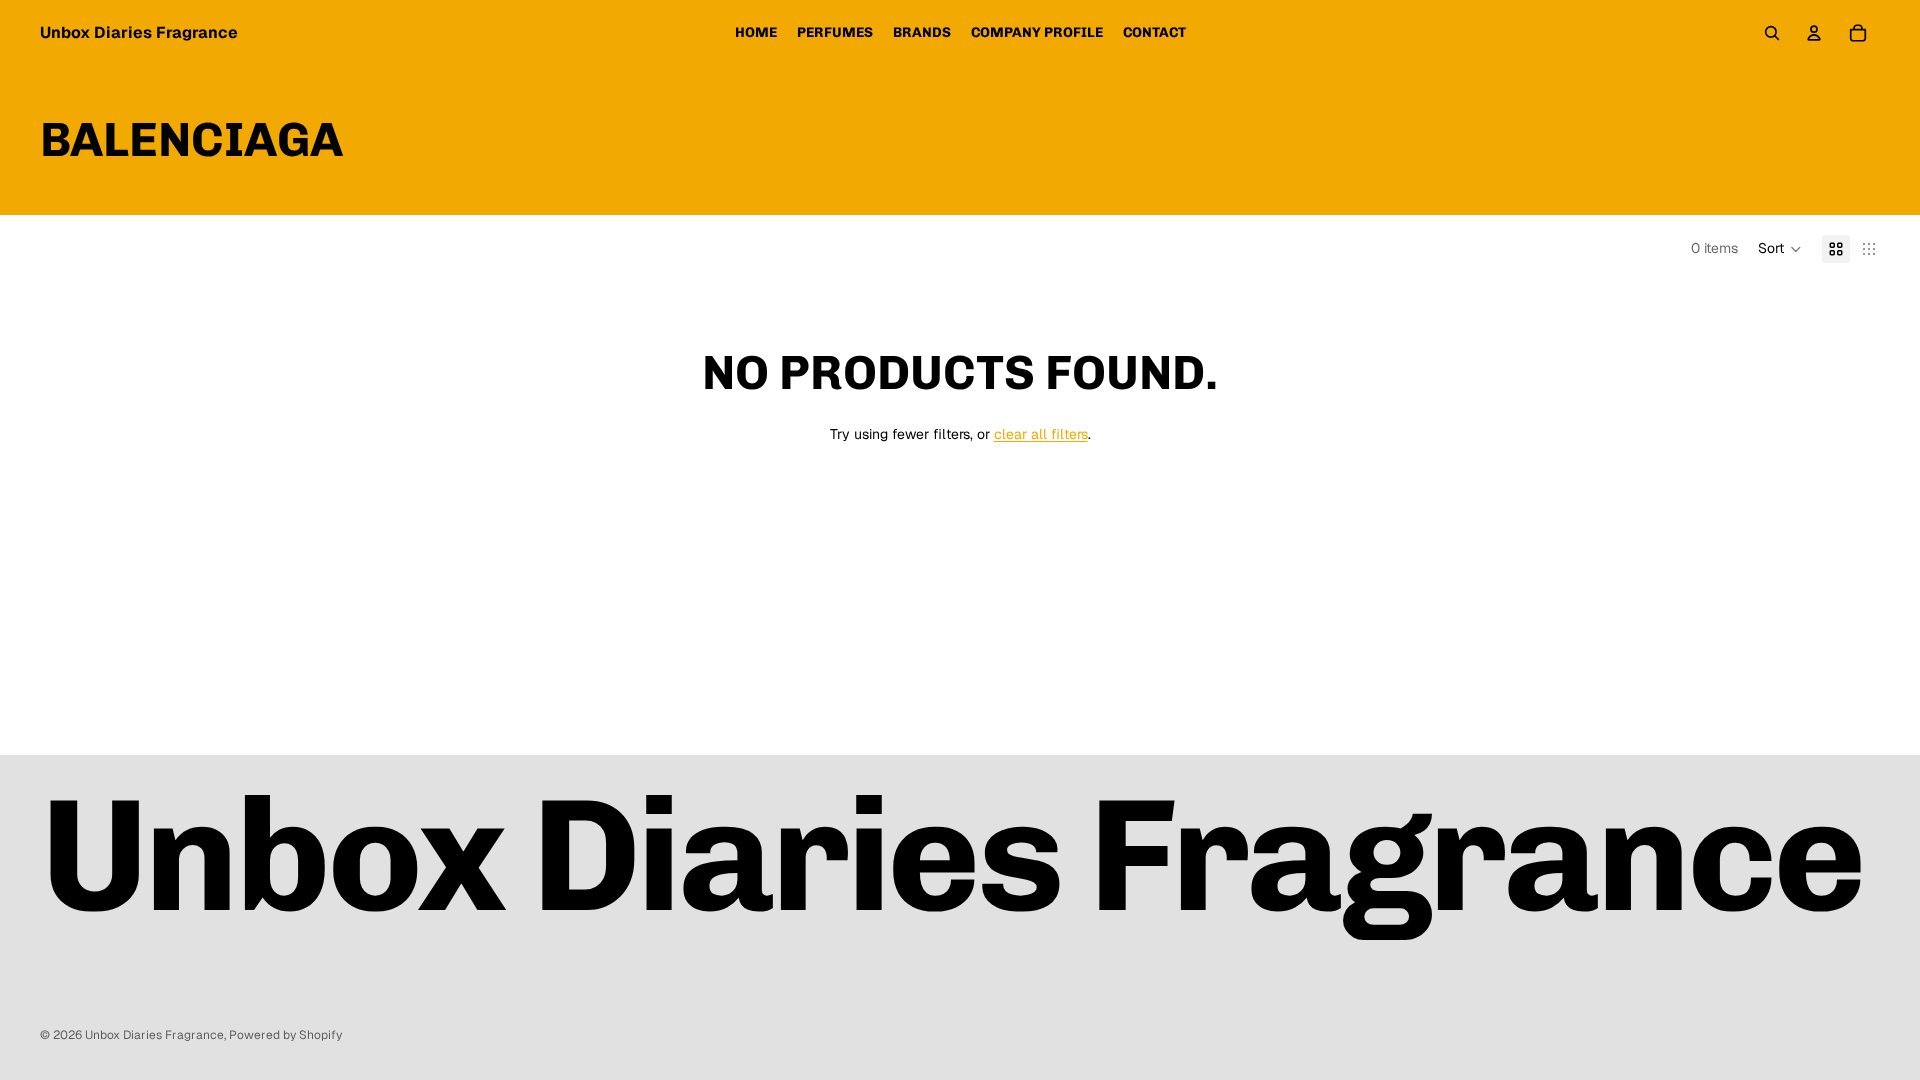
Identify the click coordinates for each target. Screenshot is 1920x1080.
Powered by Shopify (285, 1035)
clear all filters (1041, 434)
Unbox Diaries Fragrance (154, 1035)
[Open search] (1772, 33)
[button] (1780, 249)
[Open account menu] (1814, 33)
